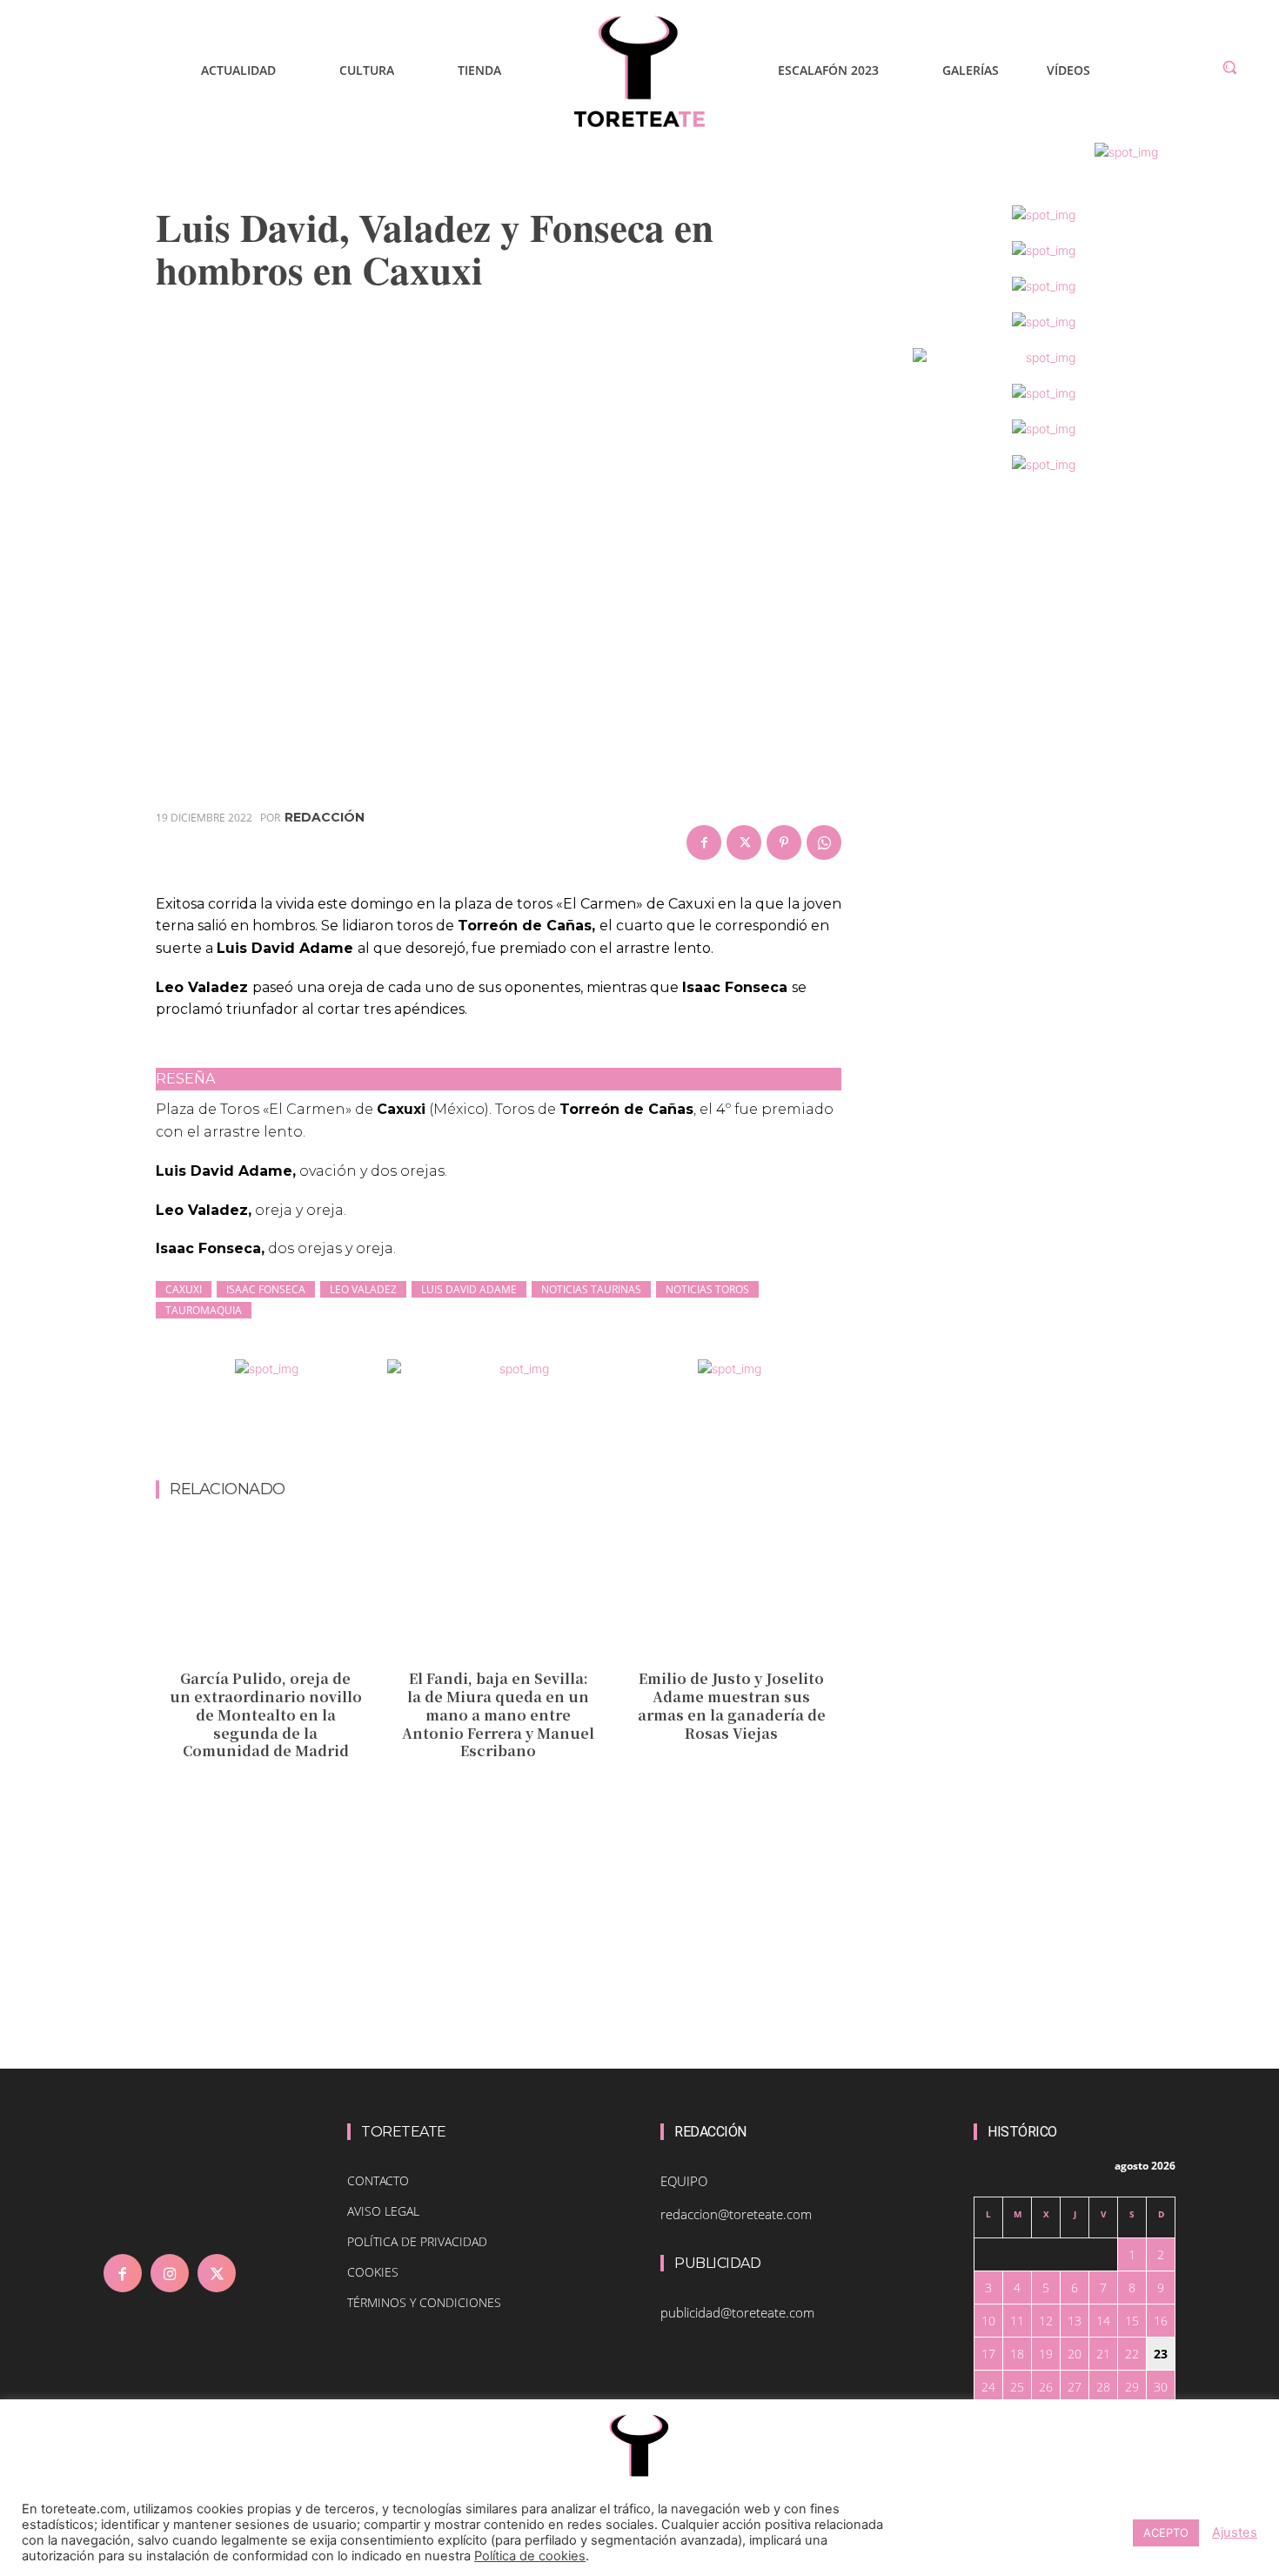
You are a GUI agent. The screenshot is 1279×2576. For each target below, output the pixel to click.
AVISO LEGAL (383, 2211)
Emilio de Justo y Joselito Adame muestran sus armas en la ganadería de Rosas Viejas (732, 1705)
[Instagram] (170, 2273)
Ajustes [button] (1235, 2532)
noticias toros (707, 1289)
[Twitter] (744, 842)
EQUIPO (684, 2181)
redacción (325, 817)
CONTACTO (378, 2180)
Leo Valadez (363, 1289)
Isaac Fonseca (266, 1289)
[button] (1229, 67)
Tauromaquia (204, 1310)
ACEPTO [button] (1166, 2532)
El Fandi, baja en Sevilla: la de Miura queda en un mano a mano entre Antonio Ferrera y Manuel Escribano (498, 1714)
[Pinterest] (784, 842)
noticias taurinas (591, 1289)
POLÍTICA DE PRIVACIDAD (417, 2241)
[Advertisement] (499, 1434)
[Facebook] (704, 842)
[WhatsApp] (824, 842)
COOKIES (373, 2272)
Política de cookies (530, 2556)
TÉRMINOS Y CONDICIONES (424, 2302)
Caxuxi (184, 1289)
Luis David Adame (469, 1289)
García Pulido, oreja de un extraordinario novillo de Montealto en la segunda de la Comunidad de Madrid (266, 1714)
